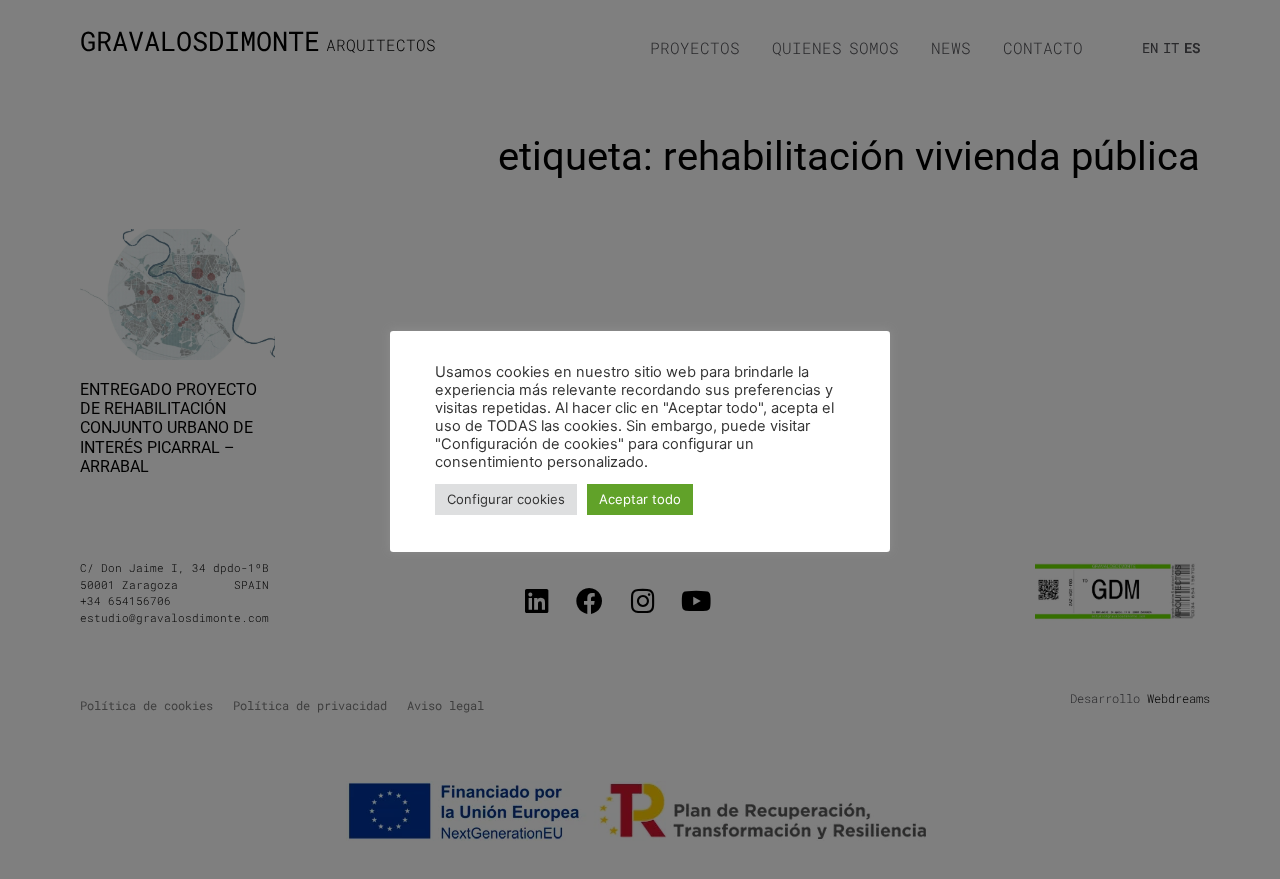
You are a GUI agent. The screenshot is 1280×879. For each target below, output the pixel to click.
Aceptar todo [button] (640, 499)
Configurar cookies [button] (506, 499)
